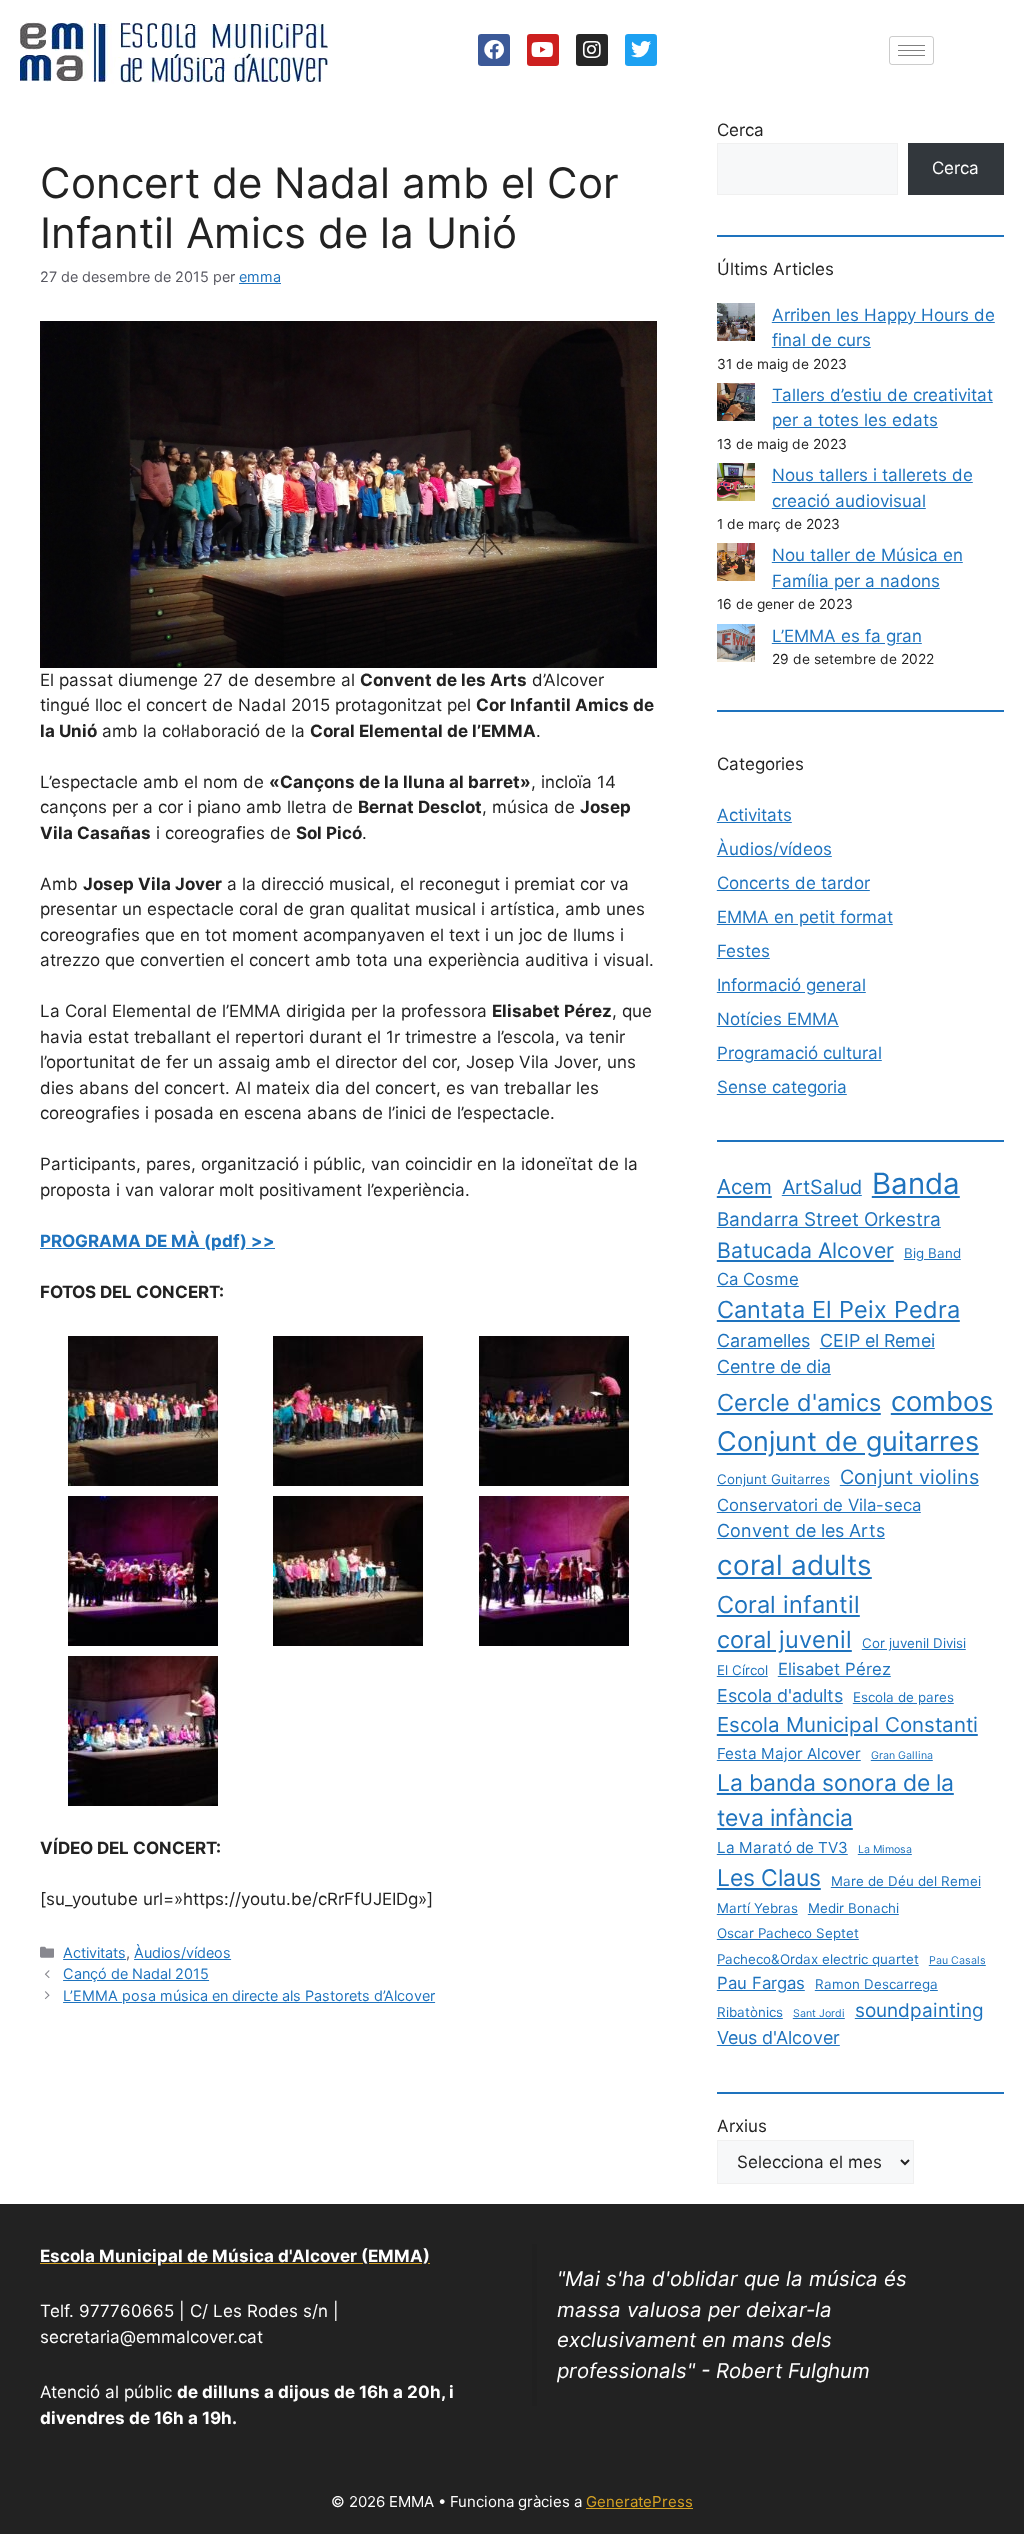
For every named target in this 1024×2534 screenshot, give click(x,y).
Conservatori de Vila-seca (819, 1505)
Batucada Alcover (805, 1250)
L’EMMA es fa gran (847, 636)
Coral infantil (788, 1604)
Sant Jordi (819, 2013)
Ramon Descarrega (876, 1984)
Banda (916, 1183)
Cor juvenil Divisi (914, 1643)
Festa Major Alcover (789, 1753)
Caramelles (763, 1340)
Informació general (791, 985)
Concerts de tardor (793, 883)
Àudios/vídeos (182, 1952)
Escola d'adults (780, 1695)
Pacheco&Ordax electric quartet (818, 1959)
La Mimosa (885, 1849)
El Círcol (742, 1670)
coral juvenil (784, 1639)
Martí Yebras (757, 1908)
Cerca (740, 130)
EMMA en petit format (805, 917)
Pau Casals (957, 1960)
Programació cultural (799, 1053)
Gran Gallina (902, 1755)
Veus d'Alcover (778, 2037)
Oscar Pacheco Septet (788, 1933)
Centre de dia (774, 1366)
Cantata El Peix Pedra (838, 1309)
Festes (743, 951)
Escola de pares (903, 1697)
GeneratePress (639, 2501)
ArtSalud (822, 1187)
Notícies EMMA (778, 1019)
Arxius (742, 2126)
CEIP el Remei (877, 1340)
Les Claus (769, 1878)
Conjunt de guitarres (848, 1441)
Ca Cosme (758, 1279)
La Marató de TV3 (782, 1847)
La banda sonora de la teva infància (835, 1800)
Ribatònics (750, 2012)
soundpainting (919, 2010)
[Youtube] (543, 50)
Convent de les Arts (801, 1530)
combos (942, 1401)
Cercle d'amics (799, 1402)
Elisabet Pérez (834, 1669)
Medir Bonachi (853, 1908)
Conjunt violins (909, 1477)
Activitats (94, 1952)
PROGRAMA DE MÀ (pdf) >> (157, 1241)
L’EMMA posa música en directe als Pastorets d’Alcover (249, 1995)
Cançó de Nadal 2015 (136, 1973)
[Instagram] (592, 50)
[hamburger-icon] (911, 50)
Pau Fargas (761, 1983)
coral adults (794, 1565)
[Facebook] (494, 50)
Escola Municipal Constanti (847, 1724)
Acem (744, 1186)
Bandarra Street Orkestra (829, 1219)
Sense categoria (782, 1087)
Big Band (932, 1253)
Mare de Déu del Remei (906, 1881)
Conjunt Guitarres (773, 1479)
